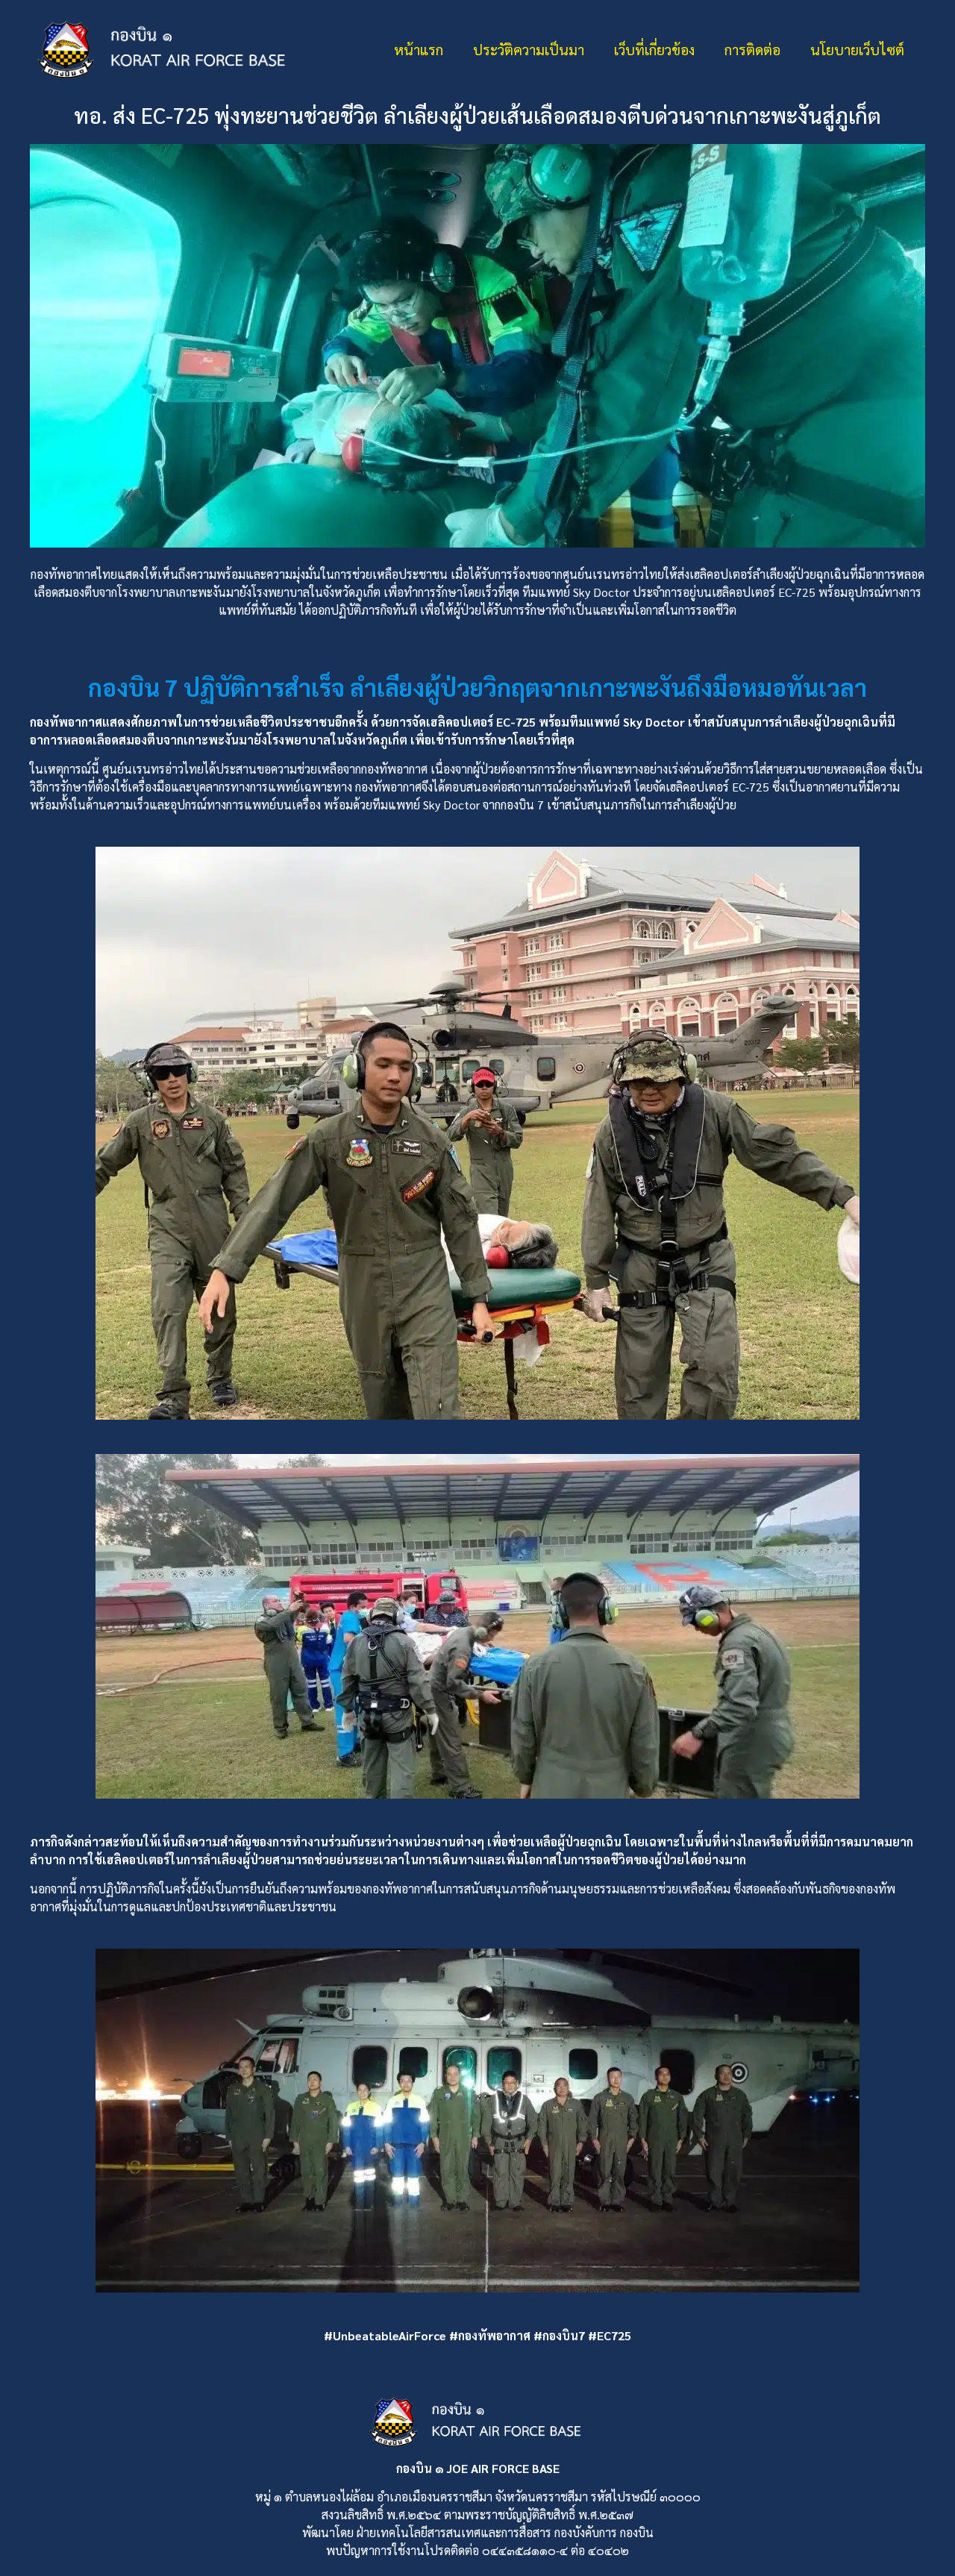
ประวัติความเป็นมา (529, 49)
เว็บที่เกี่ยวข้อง (654, 49)
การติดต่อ (752, 49)
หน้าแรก (419, 49)
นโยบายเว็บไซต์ (857, 49)
